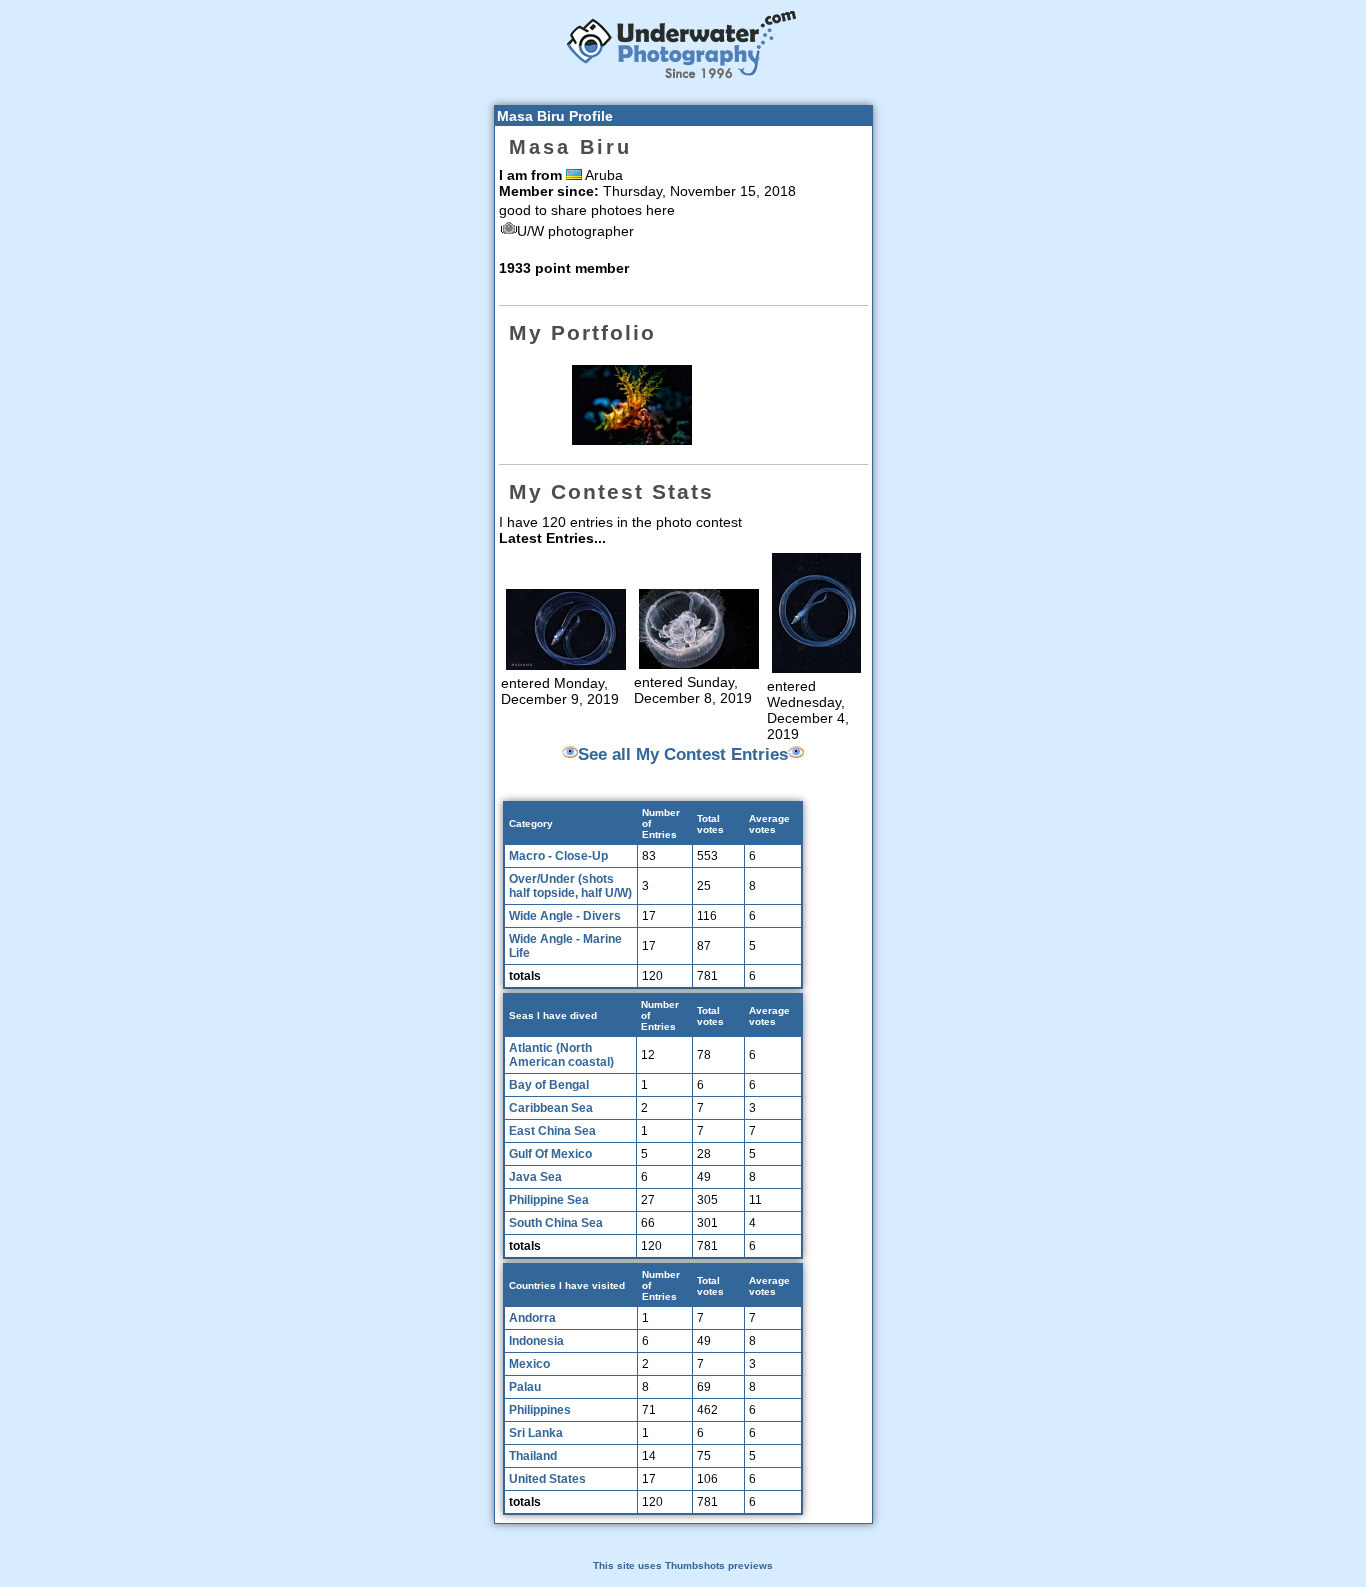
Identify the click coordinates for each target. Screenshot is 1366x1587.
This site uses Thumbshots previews (683, 1565)
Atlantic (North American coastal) (561, 1055)
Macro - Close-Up (558, 856)
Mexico (529, 1364)
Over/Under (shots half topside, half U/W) (570, 886)
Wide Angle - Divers (565, 916)
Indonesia (536, 1341)
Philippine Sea (549, 1200)
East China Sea (552, 1131)
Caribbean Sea (551, 1108)
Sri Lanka (536, 1433)
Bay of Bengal (549, 1085)
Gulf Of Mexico (550, 1154)
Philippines (540, 1410)
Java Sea (535, 1177)
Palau (525, 1387)
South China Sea (556, 1223)
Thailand (533, 1456)
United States (547, 1479)
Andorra (532, 1318)
